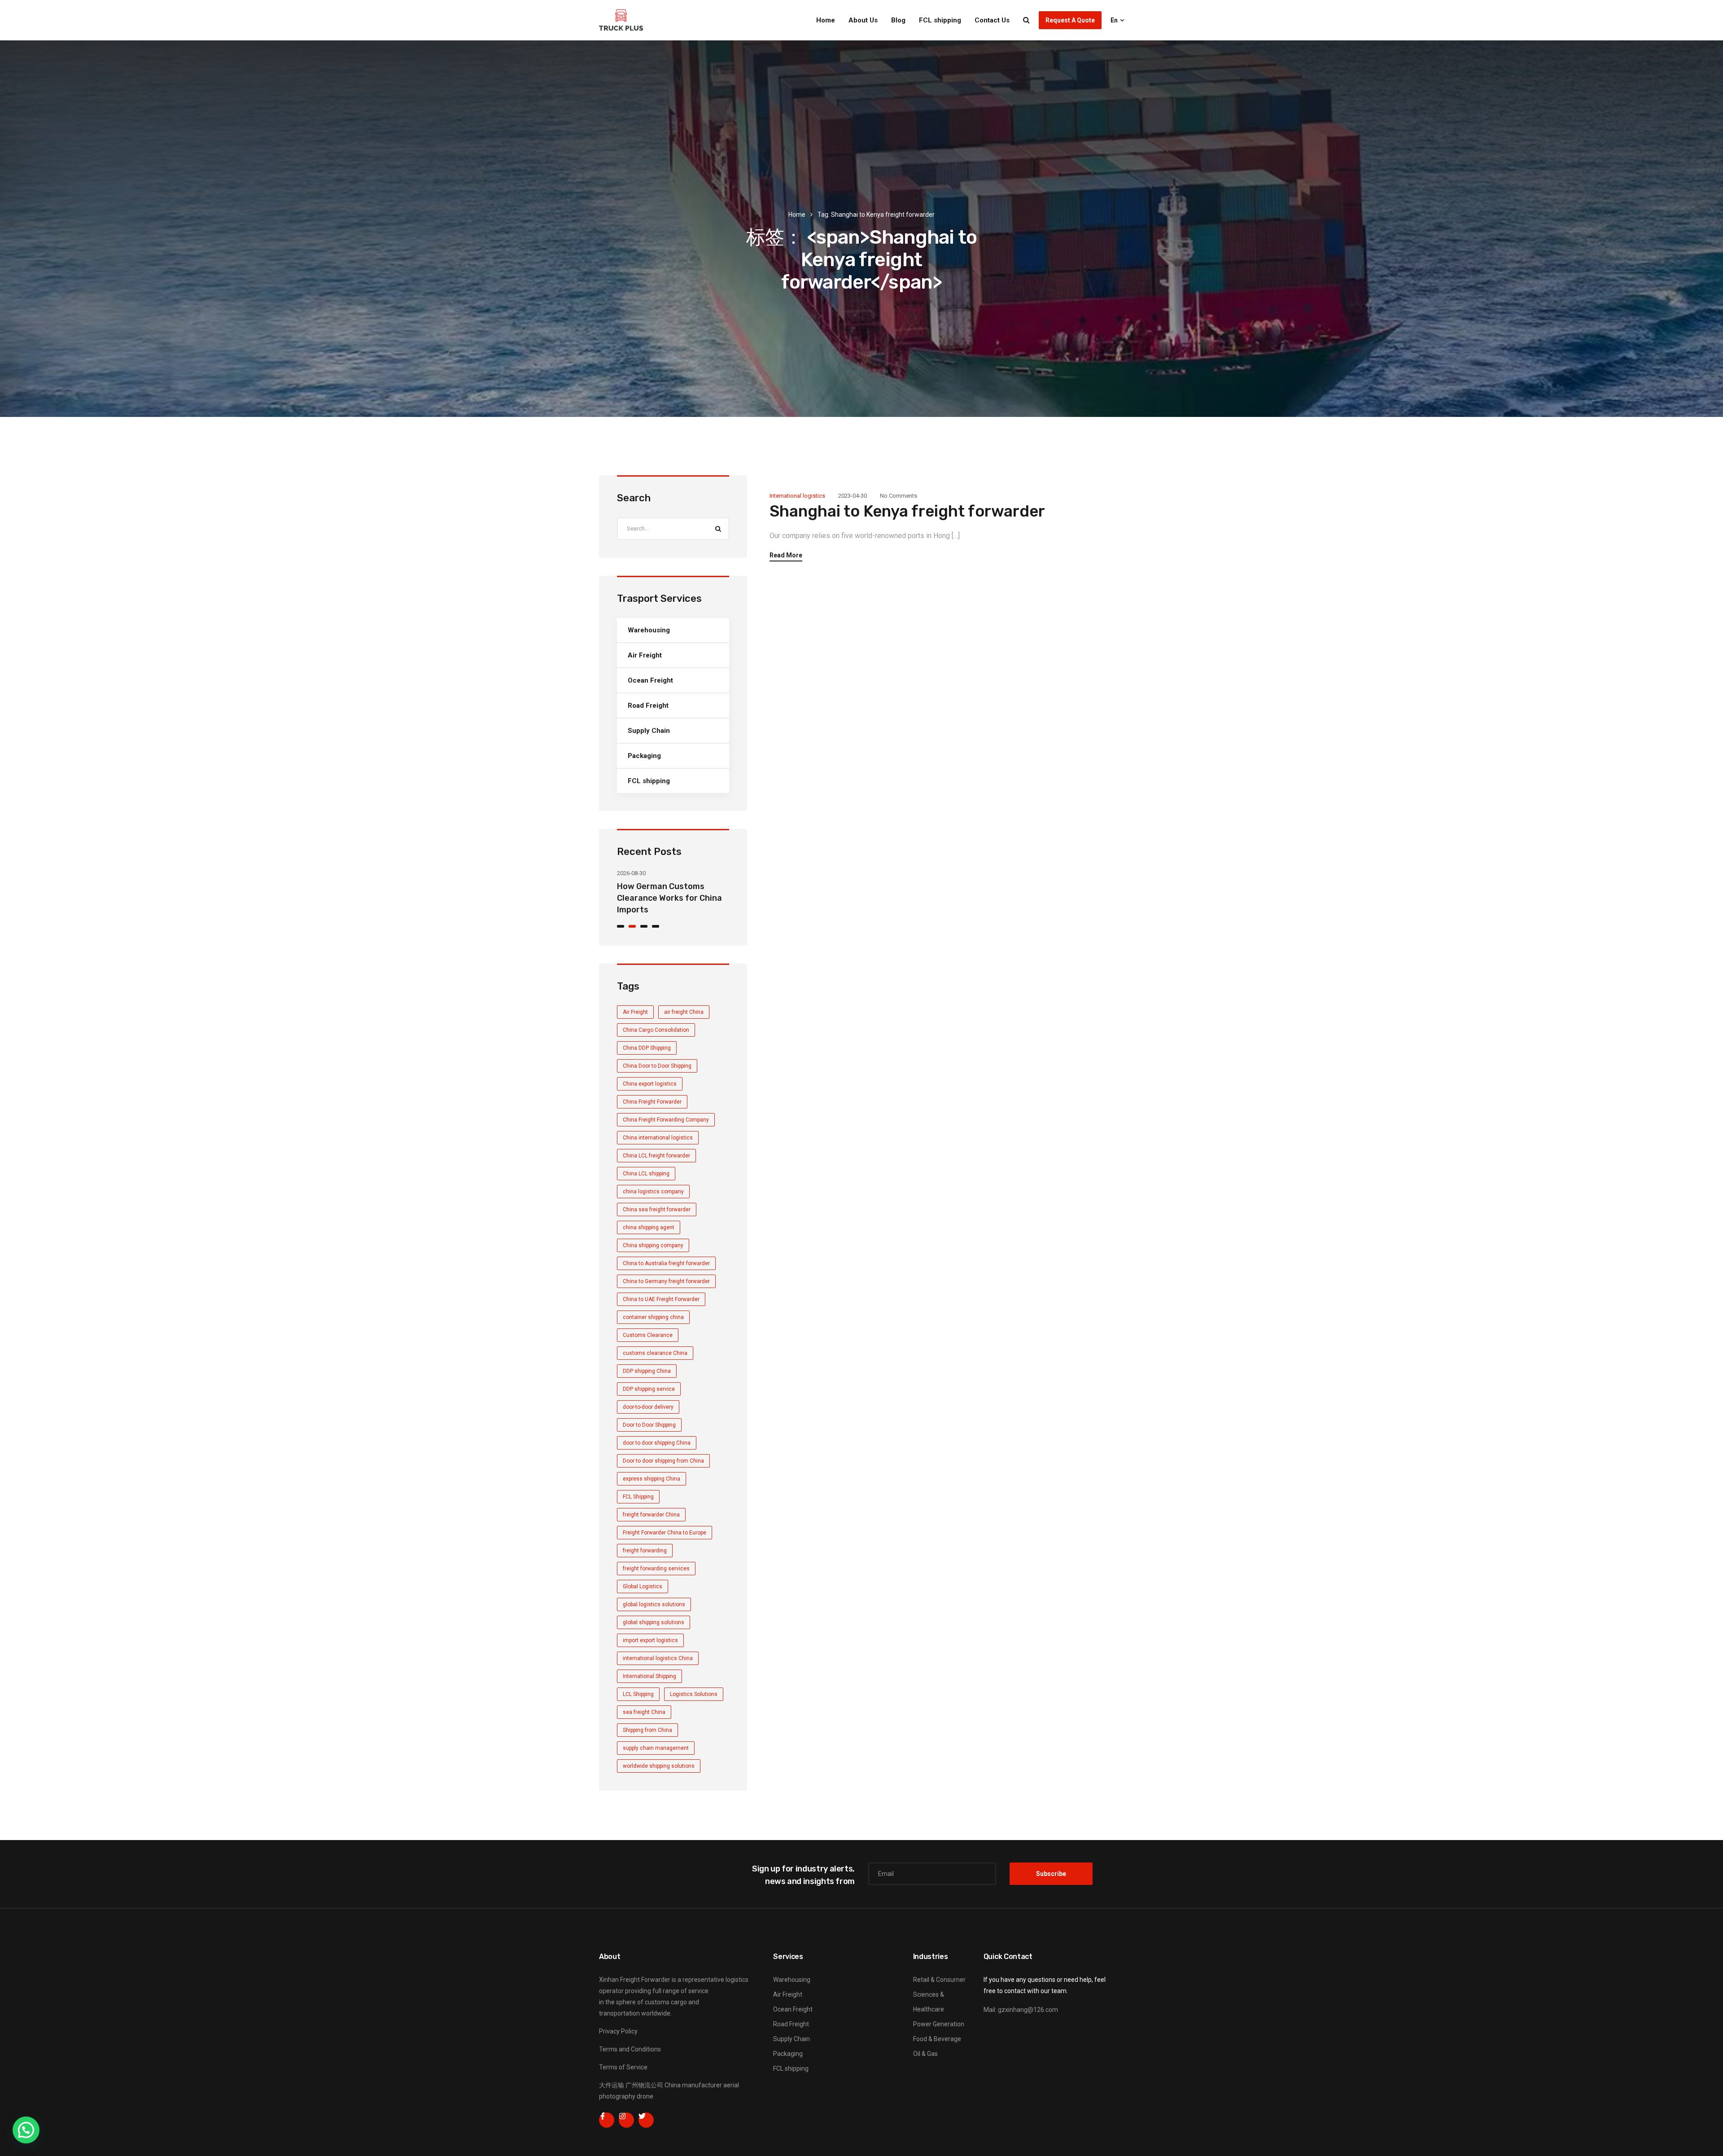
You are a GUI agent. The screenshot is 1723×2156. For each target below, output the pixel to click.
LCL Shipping (638, 1694)
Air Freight (645, 655)
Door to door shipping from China (663, 1461)
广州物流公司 (644, 2085)
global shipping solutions (654, 1622)
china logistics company (653, 1192)
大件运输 (612, 2085)
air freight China (684, 1012)
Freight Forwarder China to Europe (665, 1533)
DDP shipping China (647, 1371)
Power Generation (939, 2024)
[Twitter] (646, 2120)
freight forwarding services (656, 1569)
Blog (898, 20)
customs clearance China (655, 1353)
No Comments (899, 496)
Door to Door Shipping (649, 1425)
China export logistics (650, 1084)
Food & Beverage (937, 2039)
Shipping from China (647, 1730)
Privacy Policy (618, 2031)
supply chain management (656, 1748)
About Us (863, 20)
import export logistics (650, 1640)
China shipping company (653, 1245)
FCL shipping (940, 20)
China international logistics (658, 1138)
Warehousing (649, 630)
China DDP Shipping (647, 1048)
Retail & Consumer (939, 1980)
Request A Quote (1070, 20)
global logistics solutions (654, 1604)
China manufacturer (693, 2085)
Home (826, 20)
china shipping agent (649, 1227)
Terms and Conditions (630, 2049)
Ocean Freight (650, 680)
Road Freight (648, 706)
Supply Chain (649, 731)
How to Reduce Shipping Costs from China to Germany (665, 898)
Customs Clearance (648, 1335)
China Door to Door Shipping (657, 1066)
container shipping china (653, 1317)
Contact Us (992, 20)
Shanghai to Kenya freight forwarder (907, 511)
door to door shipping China (657, 1443)
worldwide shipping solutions (659, 1766)
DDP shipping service (649, 1389)
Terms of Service (623, 2067)
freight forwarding (645, 1551)
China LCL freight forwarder (656, 1156)
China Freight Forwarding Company (666, 1120)
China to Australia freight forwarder (666, 1263)
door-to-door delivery (648, 1407)
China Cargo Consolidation (656, 1030)
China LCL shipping (646, 1174)
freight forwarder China (651, 1515)
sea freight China (644, 1712)
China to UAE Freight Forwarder (661, 1299)
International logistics (797, 496)
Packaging (644, 756)
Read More (786, 555)
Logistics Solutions (694, 1694)
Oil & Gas (925, 2054)
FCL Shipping (638, 1497)
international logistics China (658, 1658)
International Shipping (649, 1676)
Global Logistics (643, 1586)
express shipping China (652, 1479)
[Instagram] (626, 2120)
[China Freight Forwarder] (621, 20)
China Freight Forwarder (652, 1102)
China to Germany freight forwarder (666, 1281)
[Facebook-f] (607, 2120)
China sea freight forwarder (657, 1209)
